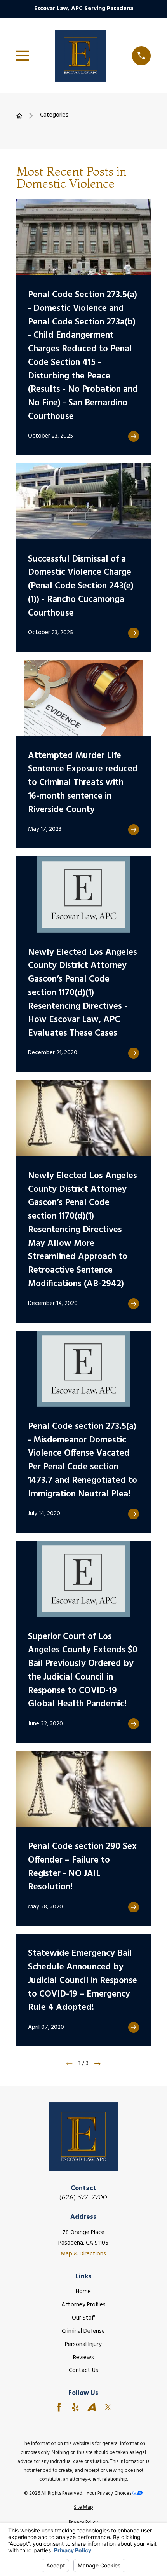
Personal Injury (83, 2344)
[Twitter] (108, 2407)
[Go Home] (19, 116)
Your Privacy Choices (110, 2493)
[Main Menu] (23, 56)
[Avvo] (92, 2407)
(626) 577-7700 (83, 2197)
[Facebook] (59, 2407)
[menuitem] (84, 2507)
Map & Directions (83, 2254)
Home (83, 2292)
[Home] (81, 56)
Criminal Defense (83, 2331)
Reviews (83, 2358)
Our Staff (83, 2318)
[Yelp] (75, 2407)
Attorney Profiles (83, 2305)
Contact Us (83, 2370)
